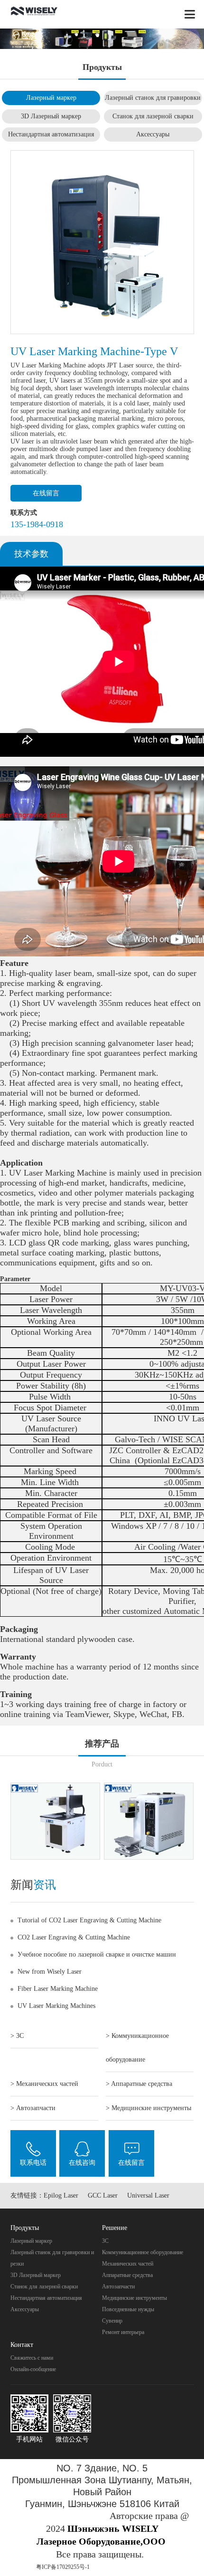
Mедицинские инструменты (134, 2298)
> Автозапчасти (33, 2108)
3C (105, 2241)
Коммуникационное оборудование (143, 2252)
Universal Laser (148, 2195)
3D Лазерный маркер (51, 116)
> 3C (17, 2036)
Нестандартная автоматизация (51, 134)
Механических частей (128, 2264)
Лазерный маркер (51, 98)
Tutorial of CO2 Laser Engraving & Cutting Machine (89, 1920)
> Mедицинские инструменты (148, 2108)
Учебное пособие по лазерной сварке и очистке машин (97, 1954)
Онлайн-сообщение (33, 2369)
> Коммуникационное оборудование (137, 2048)
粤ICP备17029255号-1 (63, 2567)
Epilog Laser (61, 2195)
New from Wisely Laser (50, 1972)
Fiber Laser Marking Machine (58, 1989)
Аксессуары (153, 134)
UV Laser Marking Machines (56, 2006)
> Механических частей (44, 2084)
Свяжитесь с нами (32, 2358)
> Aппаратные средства (139, 2084)
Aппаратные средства (127, 2275)
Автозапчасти (118, 2287)
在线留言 (46, 493)
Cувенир (112, 2321)
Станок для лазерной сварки (153, 116)
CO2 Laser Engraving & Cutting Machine (74, 1937)
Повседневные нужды (128, 2309)
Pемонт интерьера (123, 2332)
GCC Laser (103, 2195)
